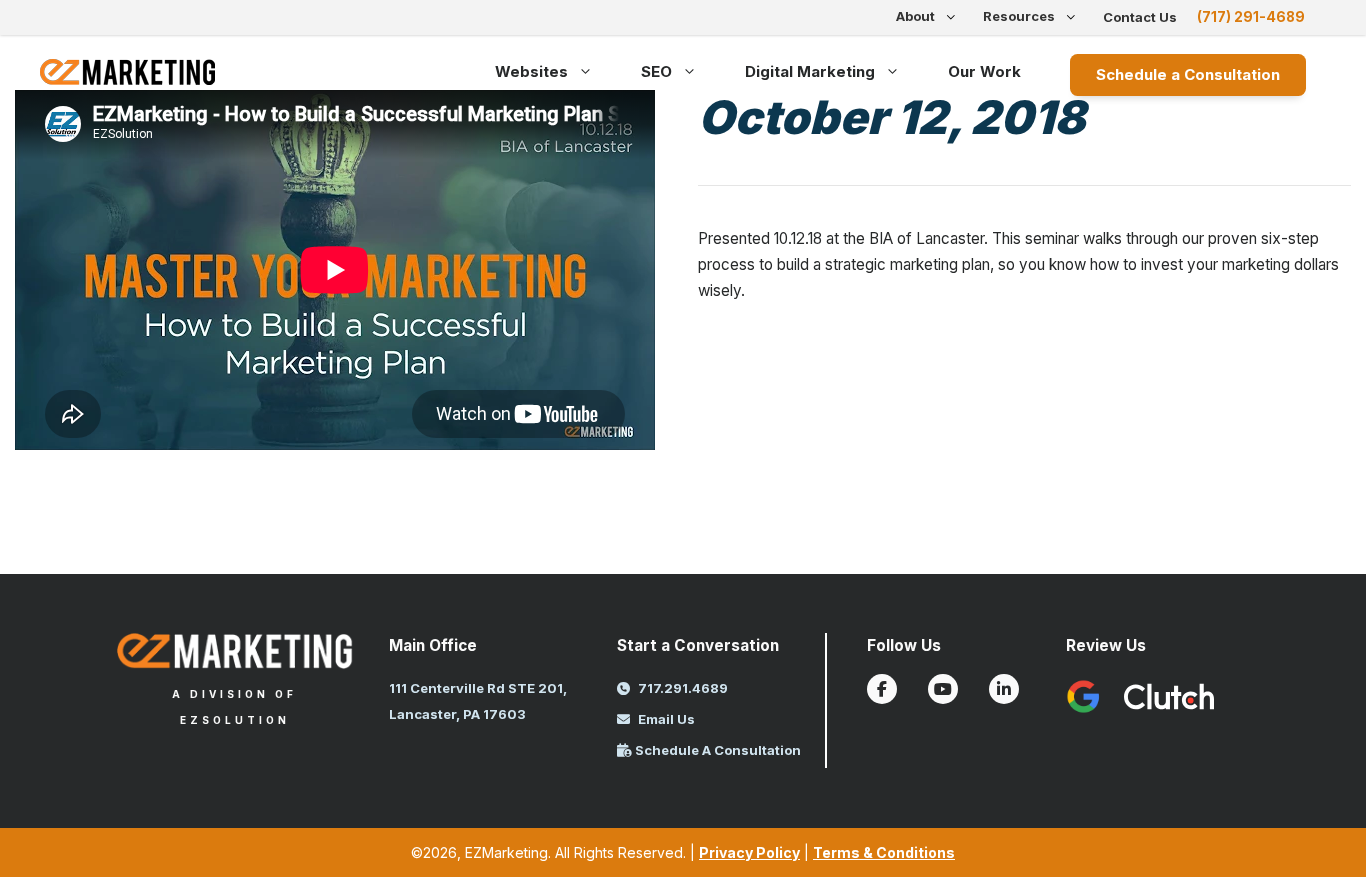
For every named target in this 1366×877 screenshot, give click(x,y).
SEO (656, 71)
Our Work (984, 71)
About (915, 16)
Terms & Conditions (884, 852)
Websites (531, 71)
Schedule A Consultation (716, 750)
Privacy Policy (749, 852)
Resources (1019, 16)
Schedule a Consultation (1188, 74)
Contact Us (1140, 17)
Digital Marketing (810, 71)
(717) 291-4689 (1251, 17)
